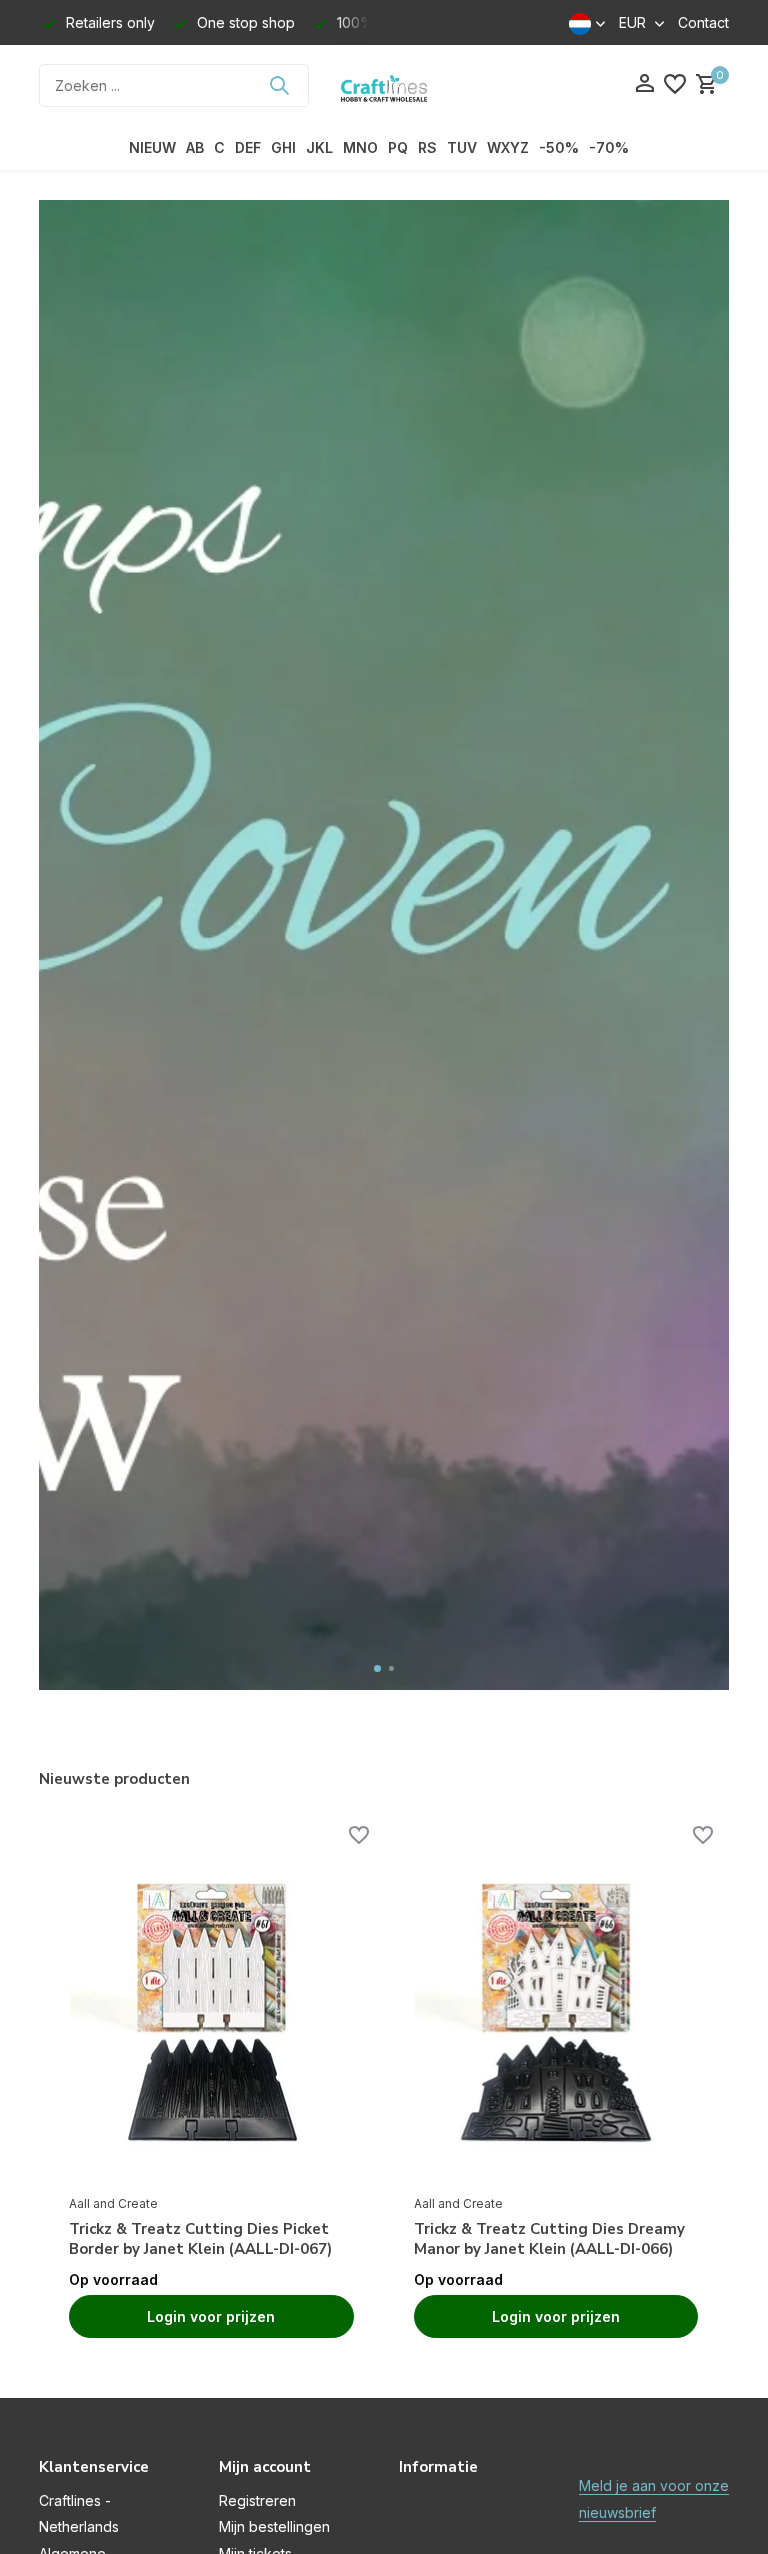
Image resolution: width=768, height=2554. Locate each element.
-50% (559, 147)
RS (427, 147)
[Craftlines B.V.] (384, 85)
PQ (398, 147)
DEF (248, 147)
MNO (360, 147)
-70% (609, 147)
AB (195, 147)
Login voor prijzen (211, 2316)
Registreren (257, 2500)
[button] (377, 1668)
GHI (283, 147)
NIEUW (152, 147)
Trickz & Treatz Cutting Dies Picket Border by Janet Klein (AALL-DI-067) (200, 2239)
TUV (462, 147)
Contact (703, 22)
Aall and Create (113, 2203)
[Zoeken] (279, 85)
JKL (319, 147)
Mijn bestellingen (274, 2526)
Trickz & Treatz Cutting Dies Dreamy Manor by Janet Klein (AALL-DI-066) (549, 2239)
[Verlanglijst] (675, 85)
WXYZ (508, 147)
